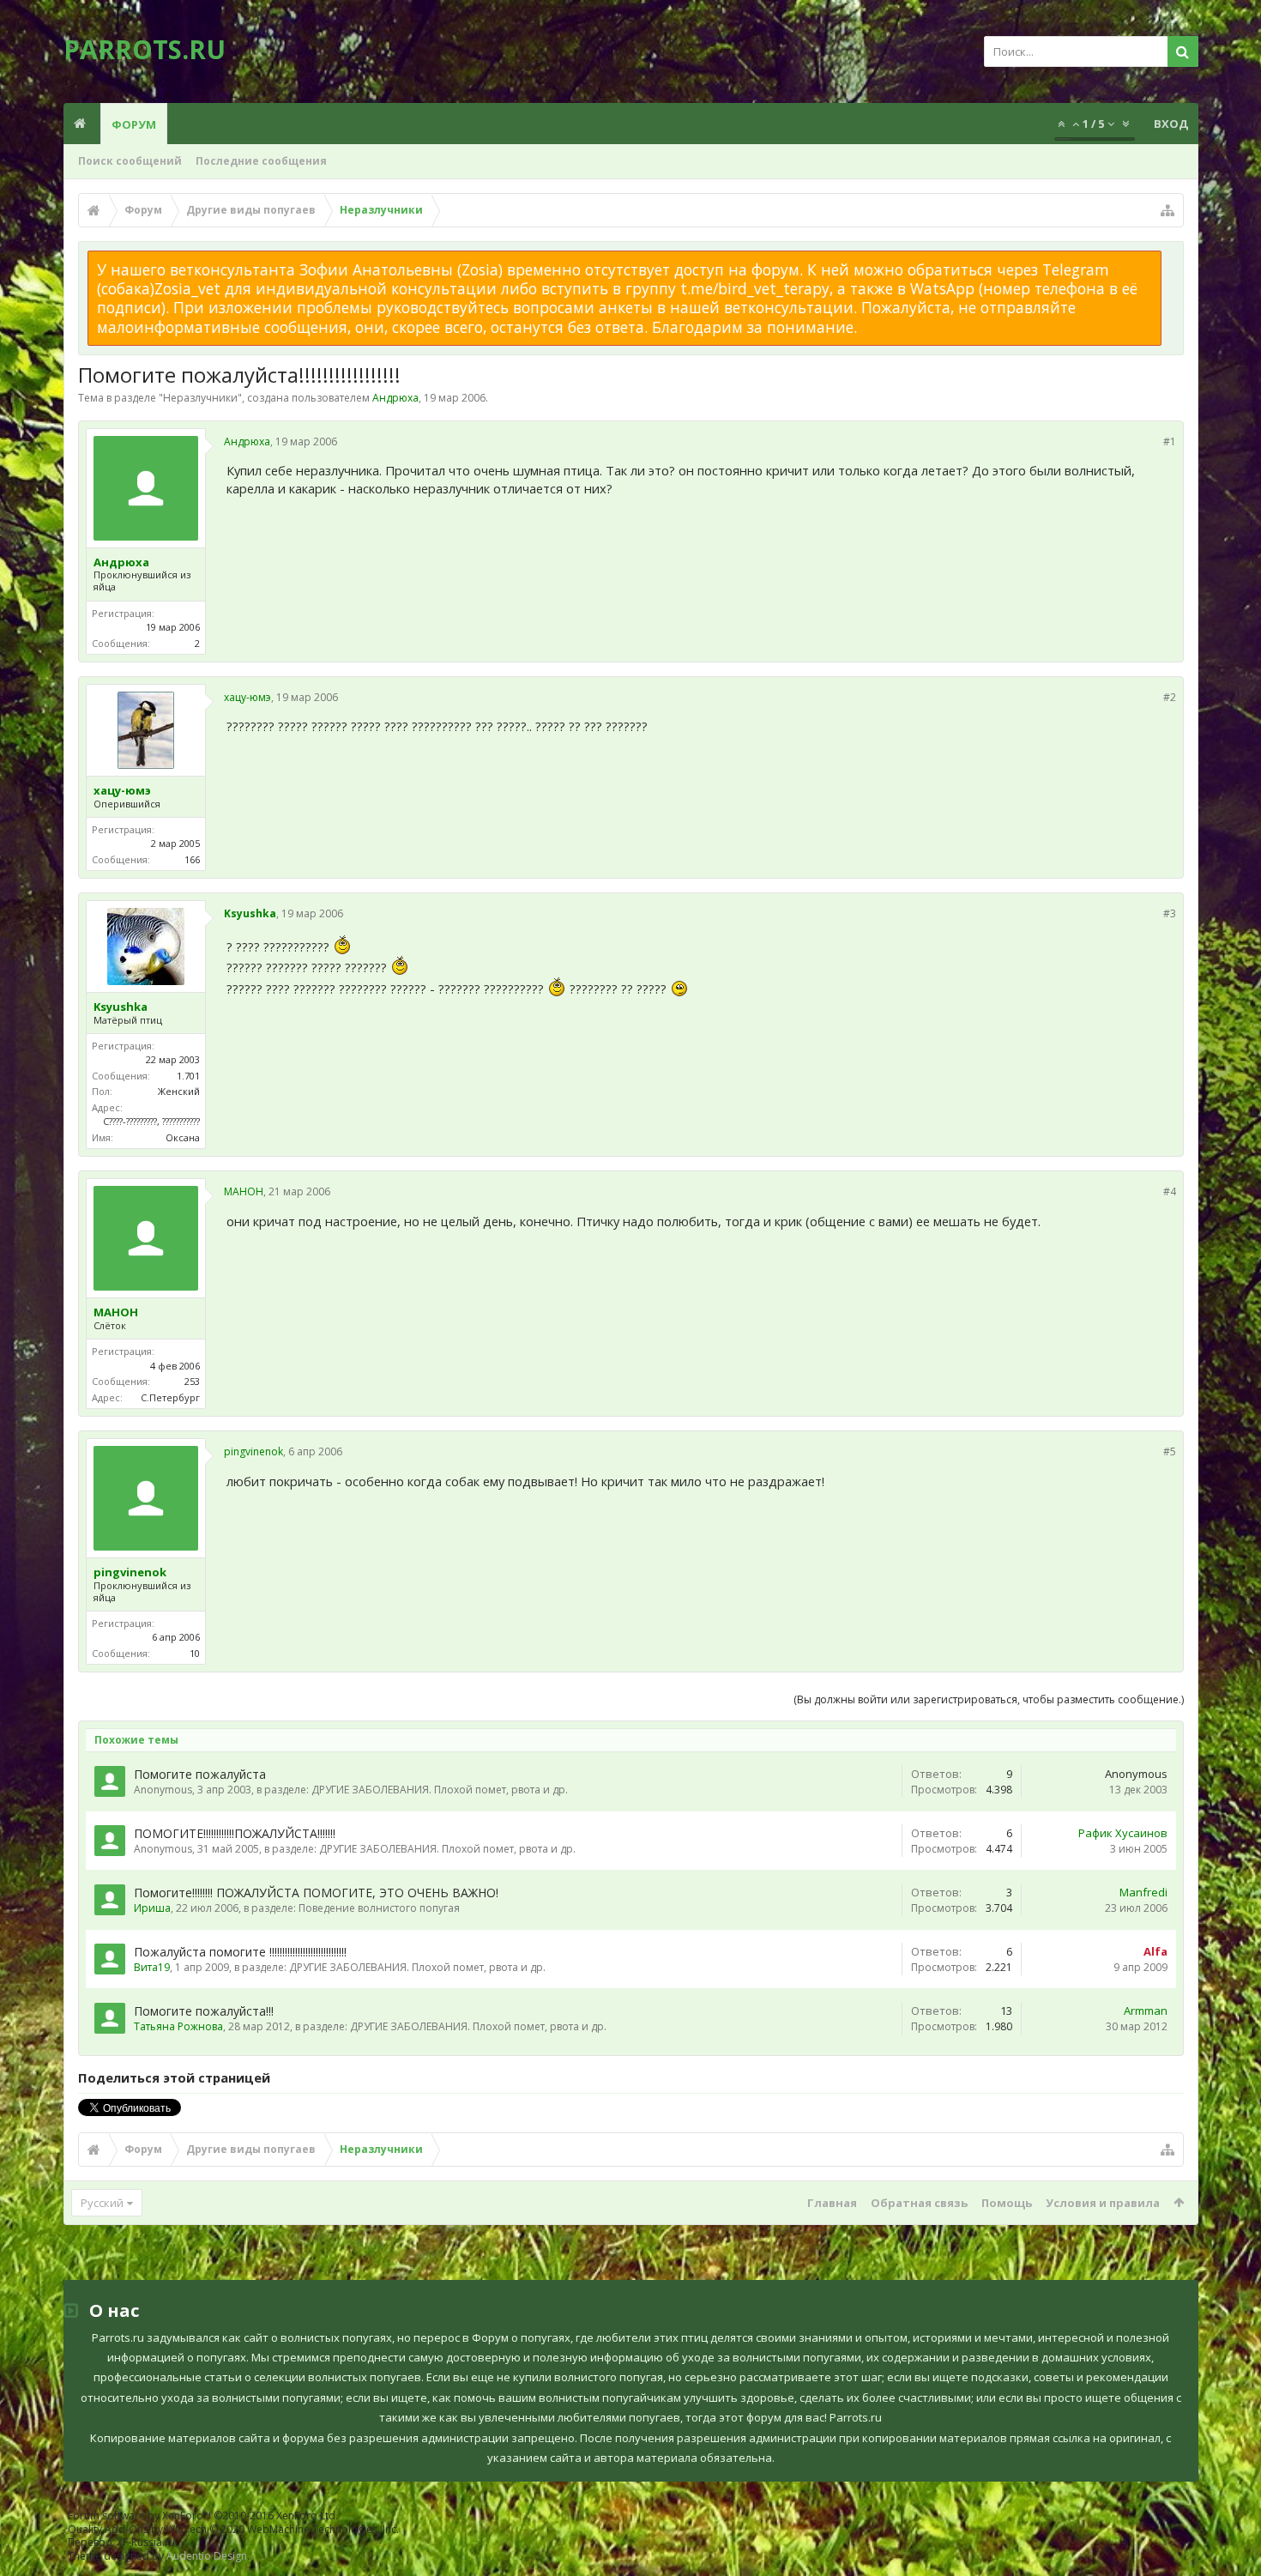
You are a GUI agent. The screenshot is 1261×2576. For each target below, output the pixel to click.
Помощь (1007, 2203)
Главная (832, 2203)
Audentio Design (207, 2556)
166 (192, 859)
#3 (1170, 913)
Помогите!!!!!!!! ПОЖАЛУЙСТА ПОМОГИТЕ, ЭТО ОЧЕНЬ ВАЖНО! (316, 1893)
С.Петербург (170, 1397)
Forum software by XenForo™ (203, 2516)
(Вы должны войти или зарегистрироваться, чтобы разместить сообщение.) (989, 1699)
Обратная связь (919, 2203)
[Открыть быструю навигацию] (1167, 210)
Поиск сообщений (130, 161)
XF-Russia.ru (146, 2542)
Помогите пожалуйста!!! (204, 2011)
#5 (1170, 1451)
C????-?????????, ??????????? (151, 1121)
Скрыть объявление (1172, 259)
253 (192, 1381)
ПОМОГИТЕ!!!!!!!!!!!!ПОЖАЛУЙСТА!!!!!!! (235, 1833)
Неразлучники (200, 398)
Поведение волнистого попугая (379, 1908)
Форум (134, 124)
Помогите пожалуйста (200, 1774)
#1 (1170, 441)
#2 (1170, 697)
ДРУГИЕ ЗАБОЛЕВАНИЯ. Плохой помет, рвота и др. (440, 1790)
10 (195, 1653)
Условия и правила (1103, 2203)
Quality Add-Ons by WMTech (233, 2529)
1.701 (188, 1076)
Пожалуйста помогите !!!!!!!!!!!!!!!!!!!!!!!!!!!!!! (240, 1952)
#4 (1170, 1191)
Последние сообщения (261, 161)
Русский (102, 2203)
